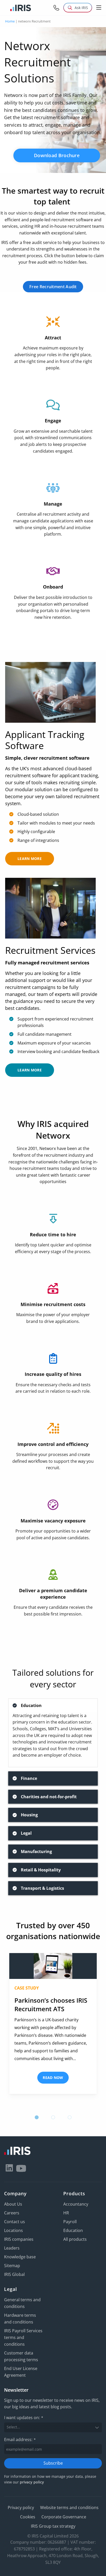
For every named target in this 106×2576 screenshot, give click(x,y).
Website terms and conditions (69, 2508)
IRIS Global (14, 2274)
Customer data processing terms (21, 2356)
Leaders (12, 2248)
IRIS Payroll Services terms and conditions (23, 2337)
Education (73, 2230)
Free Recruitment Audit (53, 287)
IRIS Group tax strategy (53, 2526)
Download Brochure (57, 155)
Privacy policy (21, 2508)
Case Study (27, 1988)
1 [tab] (37, 2117)
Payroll (70, 2222)
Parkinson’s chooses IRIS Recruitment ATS (51, 2005)
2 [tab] (53, 2117)
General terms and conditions (22, 2303)
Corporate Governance (64, 2517)
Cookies (28, 2517)
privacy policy (32, 2482)
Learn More (30, 859)
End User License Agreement (21, 2372)
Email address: (20, 2440)
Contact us (15, 2222)
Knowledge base (20, 2257)
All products (75, 2239)
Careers (12, 2213)
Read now (53, 2078)
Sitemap (12, 2266)
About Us (13, 2204)
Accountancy (76, 2204)
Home (10, 21)
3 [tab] (69, 2117)
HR (66, 2213)
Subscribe (53, 2463)
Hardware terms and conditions (20, 2319)
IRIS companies (19, 2239)
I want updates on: (24, 2418)
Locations (14, 2230)
